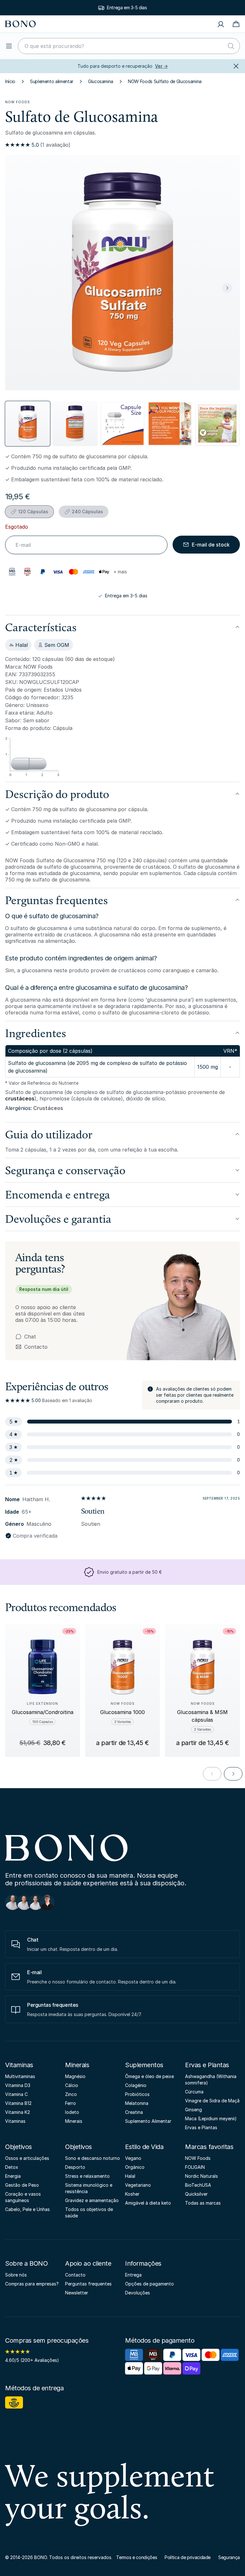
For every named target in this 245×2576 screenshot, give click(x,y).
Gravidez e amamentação (92, 2200)
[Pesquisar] (231, 46)
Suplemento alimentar (52, 81)
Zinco (71, 2094)
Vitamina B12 (18, 2103)
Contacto (31, 1347)
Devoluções (137, 2293)
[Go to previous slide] (212, 1774)
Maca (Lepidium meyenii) (211, 2118)
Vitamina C (16, 2094)
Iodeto (72, 2112)
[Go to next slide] (233, 1774)
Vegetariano (138, 2185)
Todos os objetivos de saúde (89, 2212)
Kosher (132, 2194)
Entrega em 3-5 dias (126, 596)
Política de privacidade (188, 2557)
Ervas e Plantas (207, 2065)
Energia (13, 2176)
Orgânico (135, 2167)
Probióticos (137, 2094)
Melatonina (137, 2103)
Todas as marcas (203, 2203)
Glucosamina (101, 81)
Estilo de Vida (144, 2147)
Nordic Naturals (201, 2176)
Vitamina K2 (18, 2112)
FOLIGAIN (195, 2167)
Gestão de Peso (22, 2185)
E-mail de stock (211, 545)
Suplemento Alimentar (148, 2121)
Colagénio (136, 2085)
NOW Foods (18, 102)
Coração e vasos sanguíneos (23, 2197)
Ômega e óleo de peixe (149, 2076)
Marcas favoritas (209, 2147)
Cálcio (72, 2085)
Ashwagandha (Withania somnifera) (211, 2079)
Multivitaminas (20, 2076)
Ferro (71, 2103)
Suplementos (144, 2065)
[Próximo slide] (227, 288)
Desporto (75, 2167)
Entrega (133, 2275)
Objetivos (19, 2147)
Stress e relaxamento (87, 2176)
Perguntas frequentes (88, 2284)
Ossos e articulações (27, 2158)
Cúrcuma (194, 2092)
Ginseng (193, 2110)
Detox (12, 2167)
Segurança (229, 2557)
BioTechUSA (198, 2185)
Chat (30, 1337)
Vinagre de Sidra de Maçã (212, 2101)
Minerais (77, 2065)
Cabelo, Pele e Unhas (27, 2209)
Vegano (133, 2158)
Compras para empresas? (32, 2284)
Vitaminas (19, 2065)
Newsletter (77, 2293)
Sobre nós (16, 2275)
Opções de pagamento (149, 2284)
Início (10, 81)
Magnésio (75, 2076)
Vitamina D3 (18, 2085)
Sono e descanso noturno (93, 2158)
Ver (161, 66)
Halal (130, 2176)
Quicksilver (196, 2194)
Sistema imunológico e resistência (89, 2188)
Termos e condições (137, 2557)
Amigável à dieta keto (148, 2203)
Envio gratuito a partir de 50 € (130, 1572)
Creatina (134, 2112)
